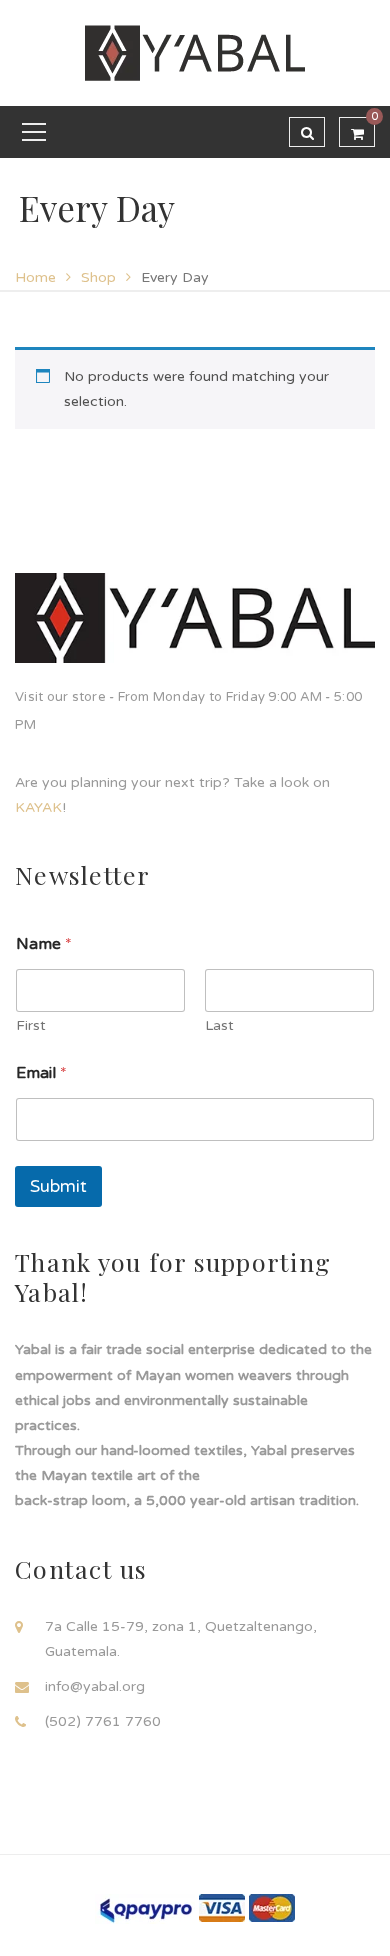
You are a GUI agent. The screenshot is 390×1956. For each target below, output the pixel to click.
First (31, 1025)
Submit (58, 1186)
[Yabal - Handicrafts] (195, 52)
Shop (98, 277)
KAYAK (38, 807)
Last (219, 1025)
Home (35, 277)
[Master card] (272, 1907)
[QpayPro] (145, 1908)
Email (41, 1073)
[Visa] (222, 1907)
